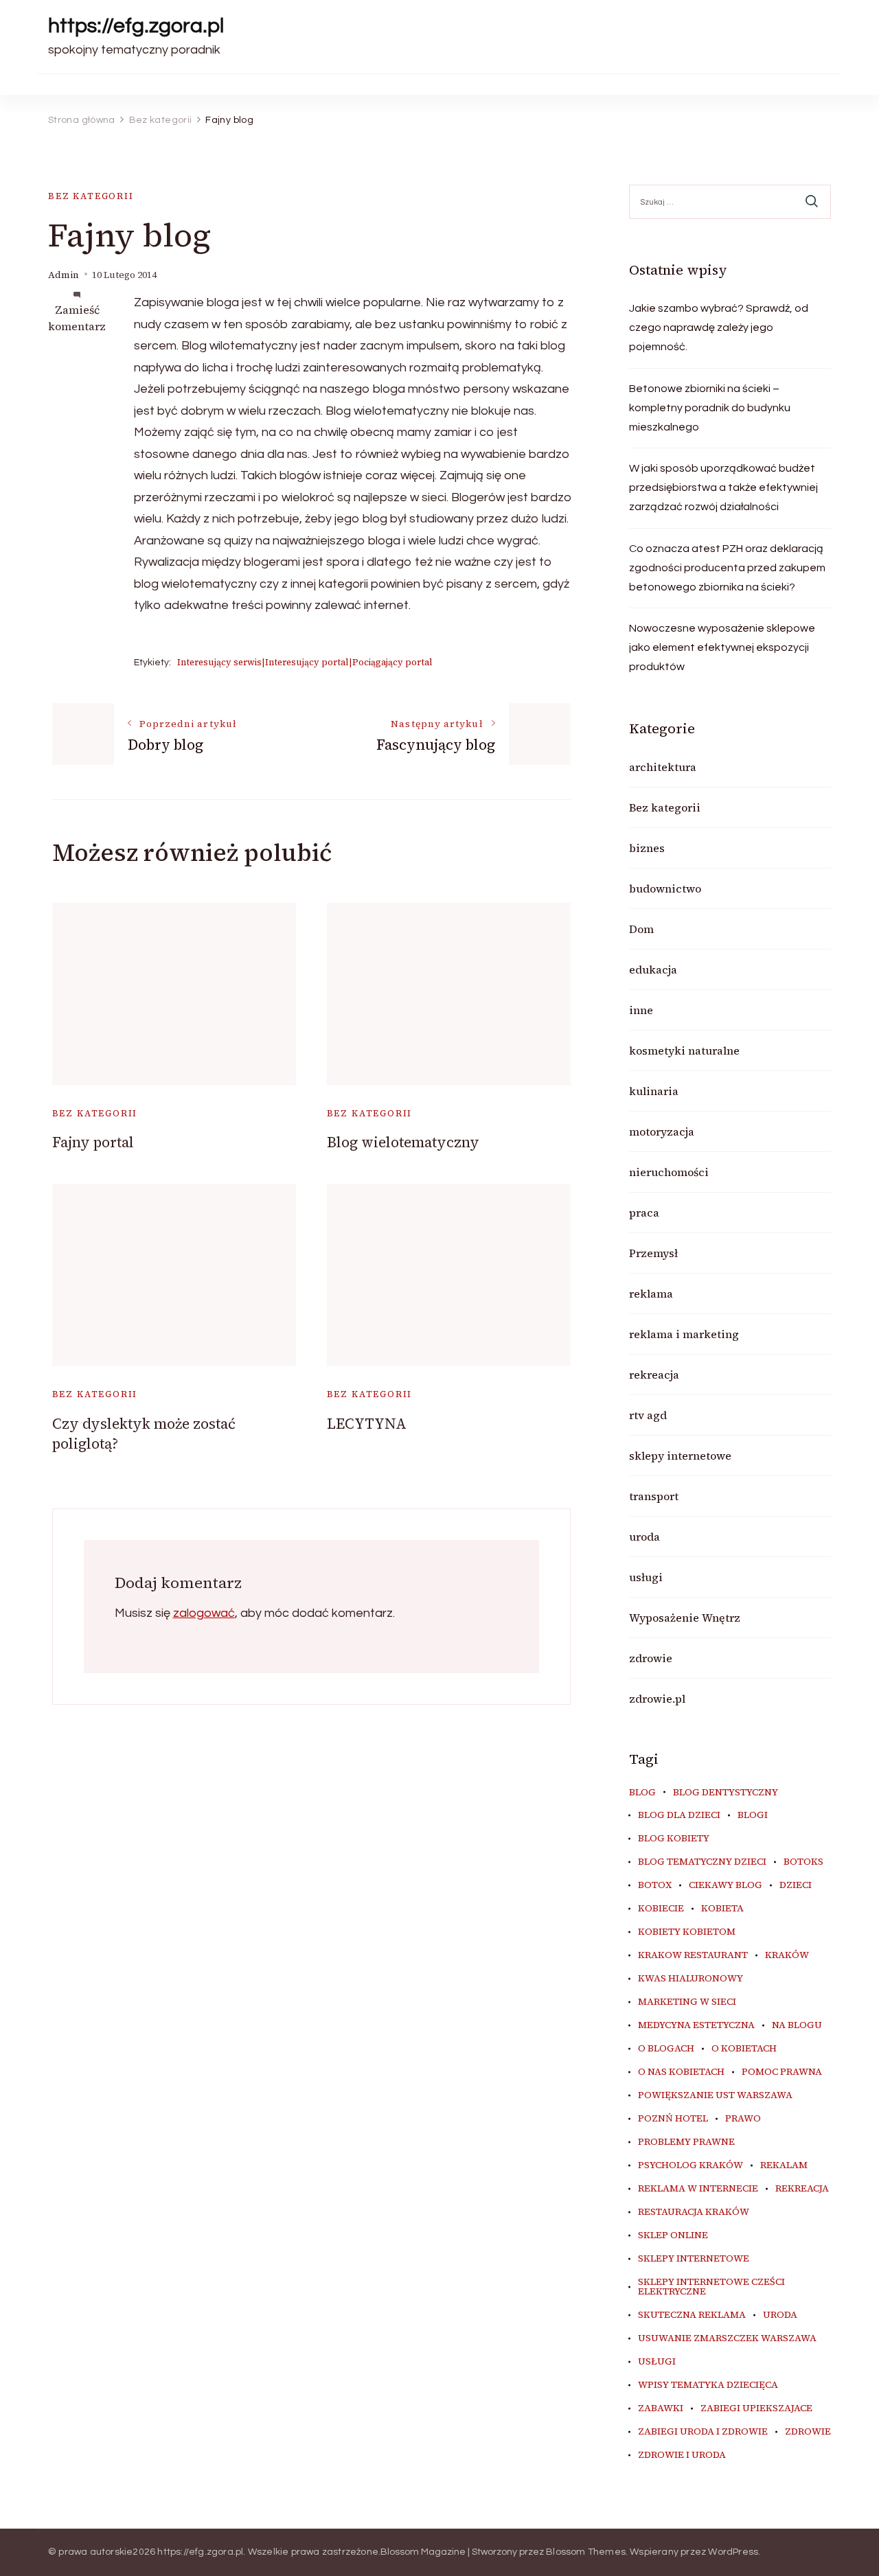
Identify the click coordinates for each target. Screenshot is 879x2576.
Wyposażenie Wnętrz (685, 1618)
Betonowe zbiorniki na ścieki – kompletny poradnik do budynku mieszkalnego (710, 408)
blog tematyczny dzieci (702, 1862)
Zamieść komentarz (77, 318)
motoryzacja (662, 1131)
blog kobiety (674, 1839)
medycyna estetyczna (696, 2025)
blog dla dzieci (679, 1815)
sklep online (673, 2235)
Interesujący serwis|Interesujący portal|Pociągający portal (305, 662)
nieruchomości (669, 1172)
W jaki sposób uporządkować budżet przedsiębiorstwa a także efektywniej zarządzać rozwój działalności (723, 487)
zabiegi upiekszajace (756, 2408)
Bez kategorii (91, 196)
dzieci (796, 1885)
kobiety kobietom (687, 1932)
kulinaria (654, 1091)
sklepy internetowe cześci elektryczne (711, 2287)
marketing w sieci (687, 2002)
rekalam (784, 2165)
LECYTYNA (367, 1424)
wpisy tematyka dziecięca (708, 2385)
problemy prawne (686, 2142)
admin (64, 275)
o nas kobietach (681, 2072)
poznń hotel (673, 2119)
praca (644, 1212)
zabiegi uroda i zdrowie (703, 2432)
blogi (753, 1815)
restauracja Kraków (694, 2212)
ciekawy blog (726, 1885)
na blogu (797, 2025)
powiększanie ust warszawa (715, 2095)
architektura (663, 767)
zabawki (661, 2408)
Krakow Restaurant (693, 1955)
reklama (651, 1293)
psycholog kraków (690, 2165)
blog (642, 1793)
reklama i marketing (684, 1334)
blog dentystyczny (726, 1793)
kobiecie (661, 1909)
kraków (787, 1955)
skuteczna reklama (692, 2315)
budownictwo (665, 888)
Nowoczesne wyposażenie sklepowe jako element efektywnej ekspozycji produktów (722, 647)
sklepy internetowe (680, 1456)
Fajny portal (93, 1142)
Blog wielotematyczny (403, 1142)
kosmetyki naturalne (684, 1050)
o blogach (666, 2049)
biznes (647, 848)
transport (654, 1496)
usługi (646, 1577)
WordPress (733, 2552)
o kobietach (744, 2049)
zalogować (204, 1613)
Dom (641, 929)
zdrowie (651, 1658)
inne (641, 1010)
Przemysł (653, 1253)
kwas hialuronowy (690, 1979)
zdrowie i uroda (682, 2455)
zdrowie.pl (657, 1699)
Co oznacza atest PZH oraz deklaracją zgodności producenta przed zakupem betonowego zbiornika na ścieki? (727, 568)
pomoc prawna (782, 2072)
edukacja (653, 969)
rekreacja (654, 1375)
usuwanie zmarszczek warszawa (727, 2338)
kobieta (722, 1909)
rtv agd (648, 1415)
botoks (803, 1862)
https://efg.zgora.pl (136, 26)
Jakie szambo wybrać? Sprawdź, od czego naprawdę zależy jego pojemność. (719, 327)
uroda (644, 1537)
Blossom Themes (586, 2552)
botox (655, 1885)
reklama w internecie (698, 2189)
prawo (743, 2119)
